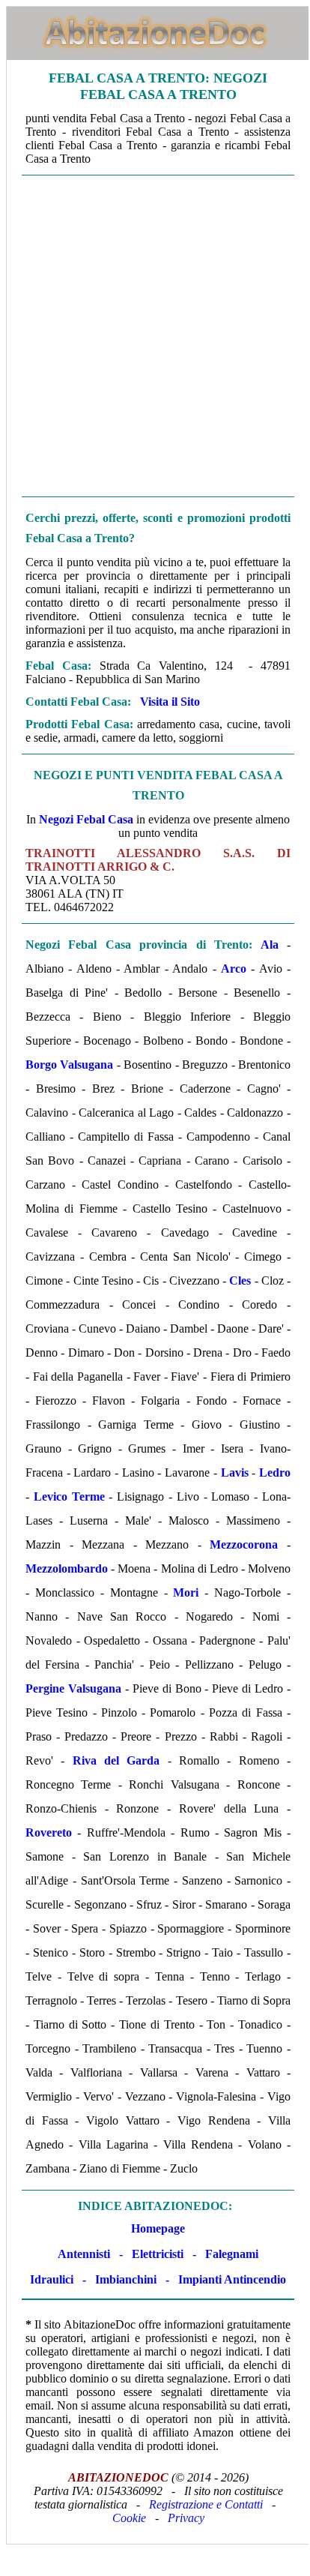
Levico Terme (69, 1496)
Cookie (129, 2518)
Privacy (186, 2518)
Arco (234, 969)
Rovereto (49, 1832)
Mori (186, 1592)
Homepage (158, 2228)
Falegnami (232, 2254)
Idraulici (52, 2279)
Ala (270, 945)
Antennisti (84, 2254)
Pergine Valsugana (73, 1688)
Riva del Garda (116, 1760)
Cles (240, 1281)
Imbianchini (126, 2279)
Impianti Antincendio (232, 2279)
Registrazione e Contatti (206, 2504)
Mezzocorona (244, 1544)
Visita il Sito (170, 702)
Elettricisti (158, 2254)
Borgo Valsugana (69, 1065)
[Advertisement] (154, 336)
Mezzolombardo (67, 1568)
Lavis (235, 1472)
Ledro (275, 1472)
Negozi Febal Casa (86, 819)
